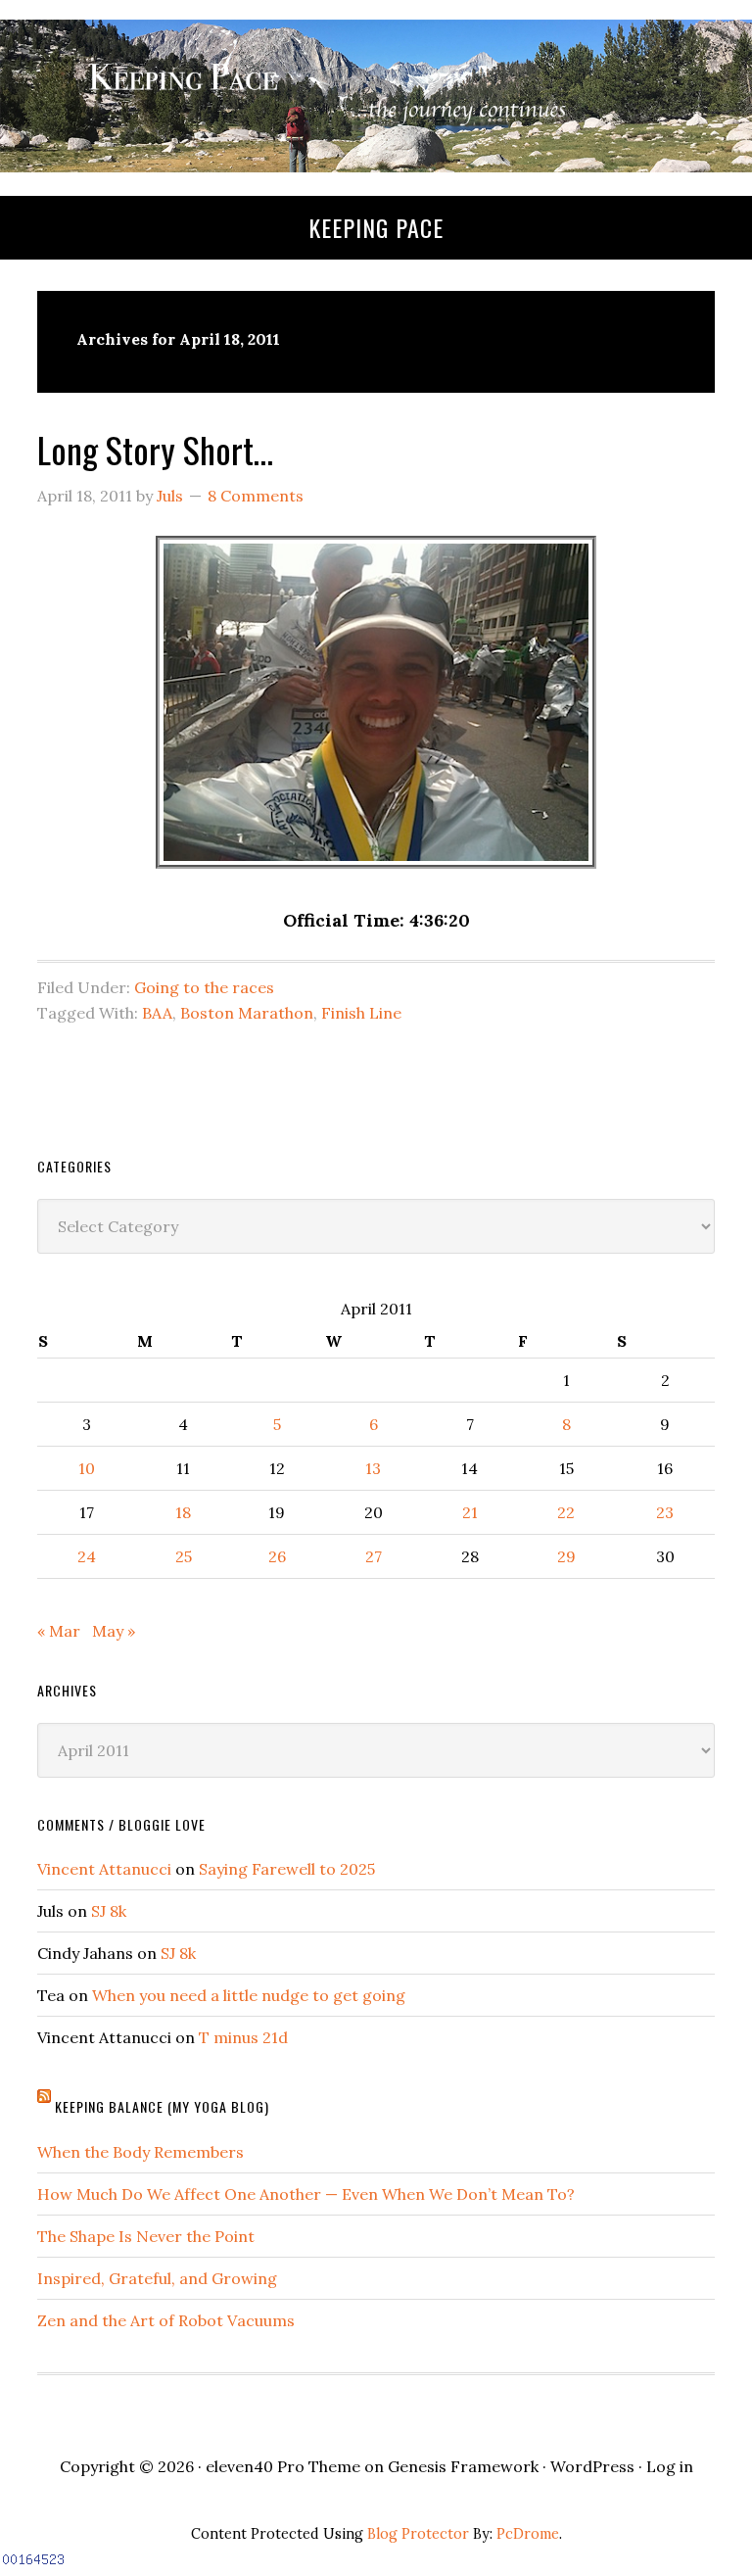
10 (87, 1468)
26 (277, 1556)
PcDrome (528, 2534)
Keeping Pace (376, 227)
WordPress (592, 2466)
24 (87, 1556)
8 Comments (256, 496)
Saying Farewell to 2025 (287, 1869)
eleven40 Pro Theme (283, 2466)
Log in (670, 2466)
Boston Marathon (247, 1013)
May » (114, 1631)
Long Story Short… (155, 449)
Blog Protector (418, 2534)
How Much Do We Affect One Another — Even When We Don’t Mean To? (306, 2194)
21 (470, 1512)
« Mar (59, 1631)
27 (374, 1556)
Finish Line (361, 1013)
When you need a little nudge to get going (249, 1995)
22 (566, 1512)
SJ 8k (109, 1911)
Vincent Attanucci (104, 1869)
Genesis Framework (463, 2466)
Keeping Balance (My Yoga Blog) (162, 2106)
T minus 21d (243, 2037)
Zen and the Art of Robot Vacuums (166, 2320)
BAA (157, 1013)
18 (183, 1512)
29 (566, 1556)
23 (665, 1512)
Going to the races (204, 987)
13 (373, 1468)
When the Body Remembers (141, 2152)
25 (184, 1556)
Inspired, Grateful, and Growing (157, 2278)
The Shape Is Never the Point (146, 2236)
